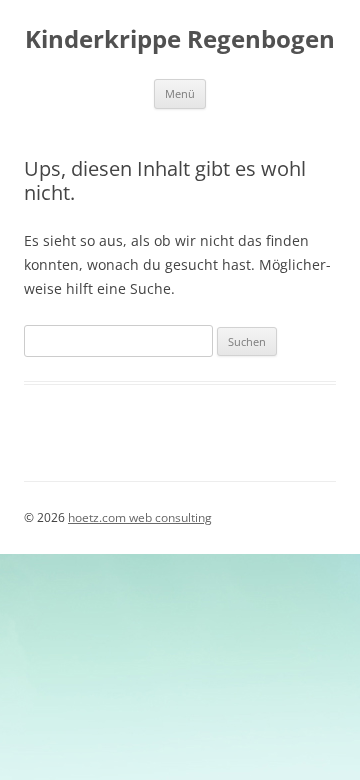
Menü (180, 93)
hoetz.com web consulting (140, 517)
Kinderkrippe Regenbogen (180, 39)
